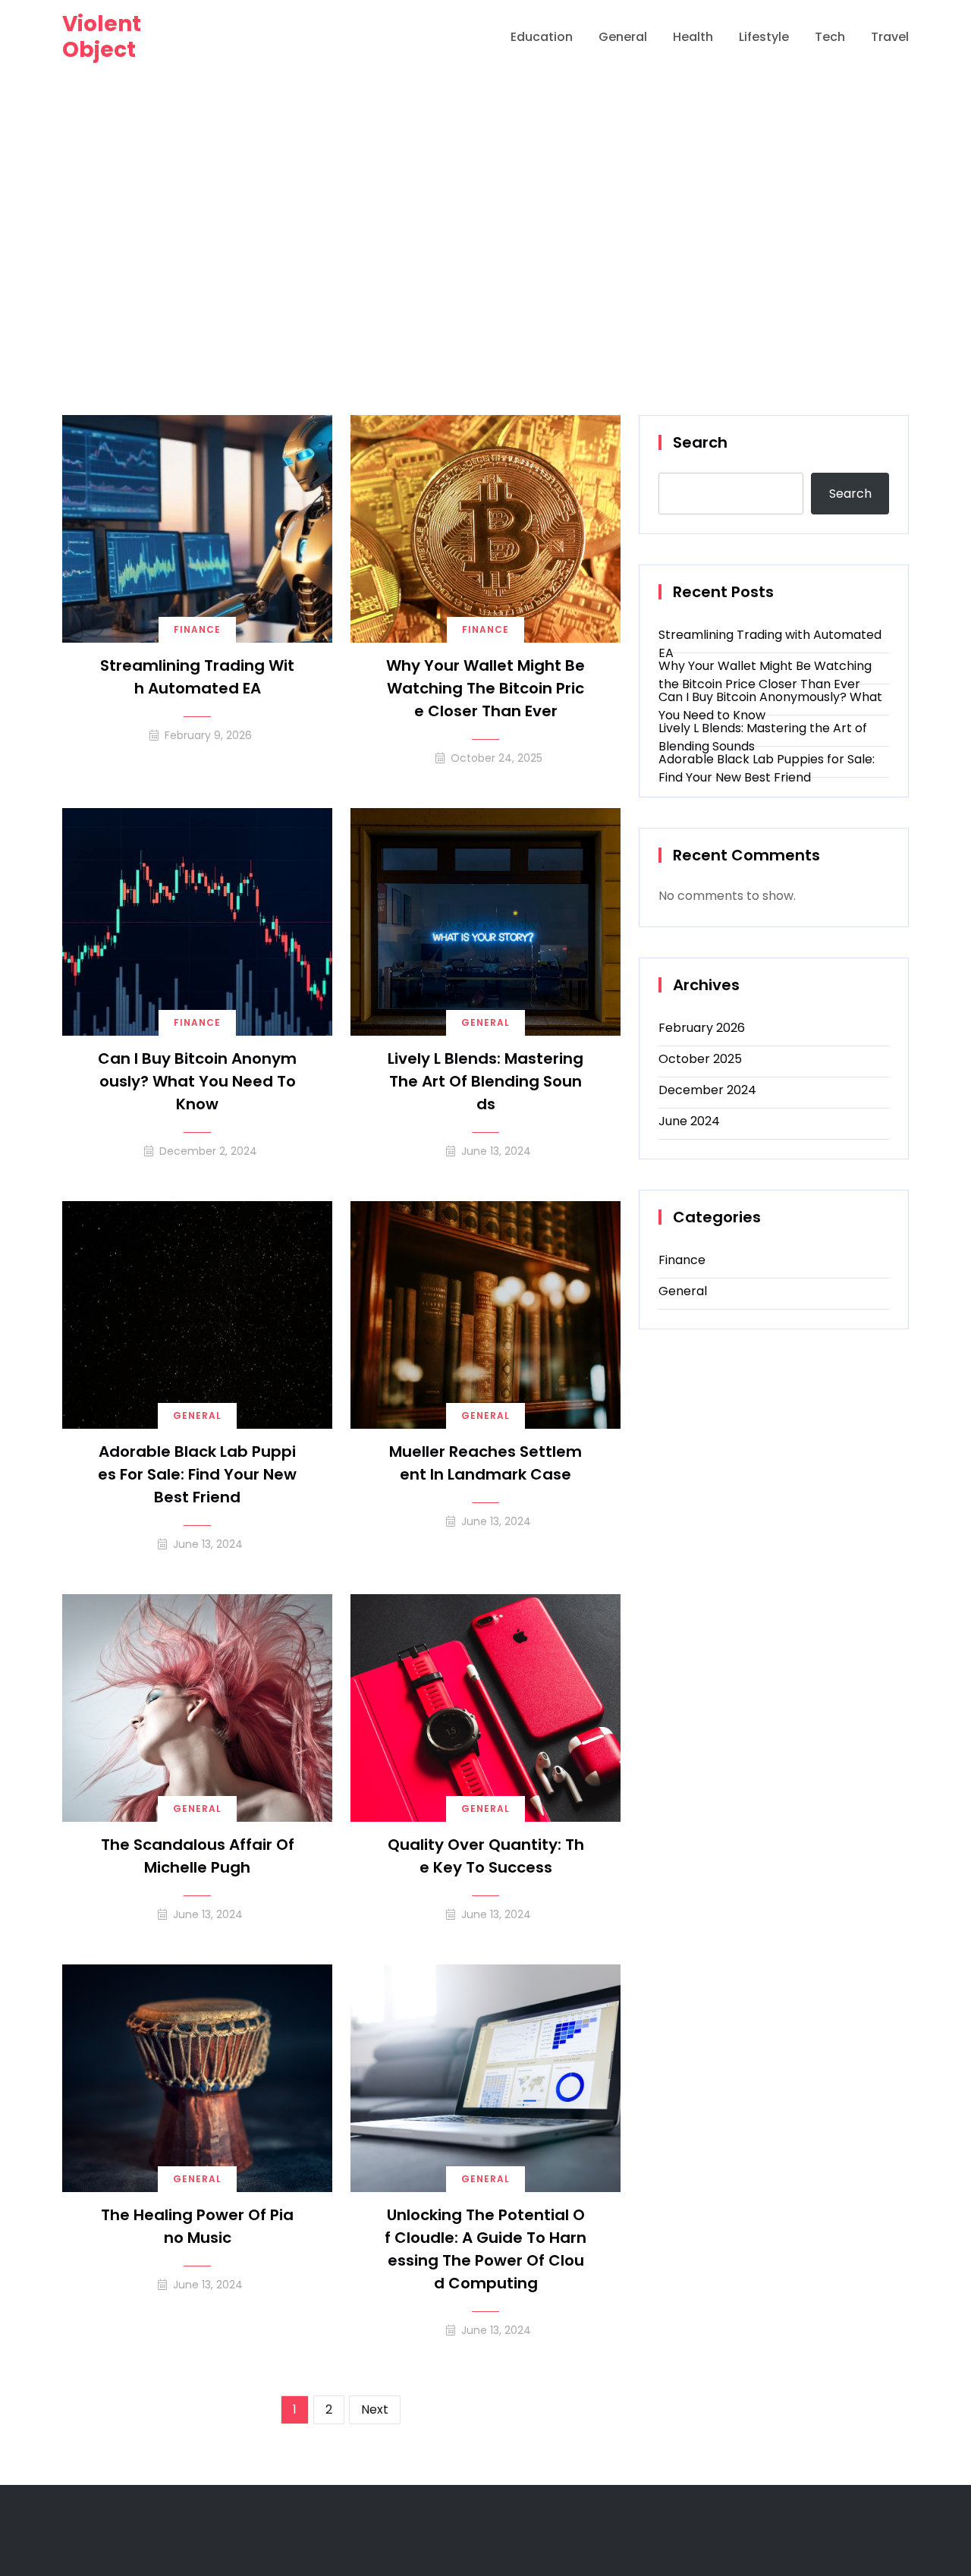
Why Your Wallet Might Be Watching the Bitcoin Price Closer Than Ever (485, 688)
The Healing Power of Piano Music (197, 2226)
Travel (890, 37)
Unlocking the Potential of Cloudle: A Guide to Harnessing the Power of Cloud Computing (485, 2249)
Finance (197, 629)
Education (542, 37)
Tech (830, 37)
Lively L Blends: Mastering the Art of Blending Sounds (485, 1081)
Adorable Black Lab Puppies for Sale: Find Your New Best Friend (197, 1474)
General (623, 37)
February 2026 (702, 1028)
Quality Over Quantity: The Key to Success (486, 1856)
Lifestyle (764, 37)
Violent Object (102, 37)
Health (693, 37)
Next (375, 2409)
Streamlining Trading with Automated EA (197, 677)
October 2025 (700, 1059)
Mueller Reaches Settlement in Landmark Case (485, 1463)
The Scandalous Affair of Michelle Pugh (198, 1856)
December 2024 (707, 1090)
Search (700, 442)
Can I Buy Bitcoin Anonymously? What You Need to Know (197, 1081)
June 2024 (689, 1121)
